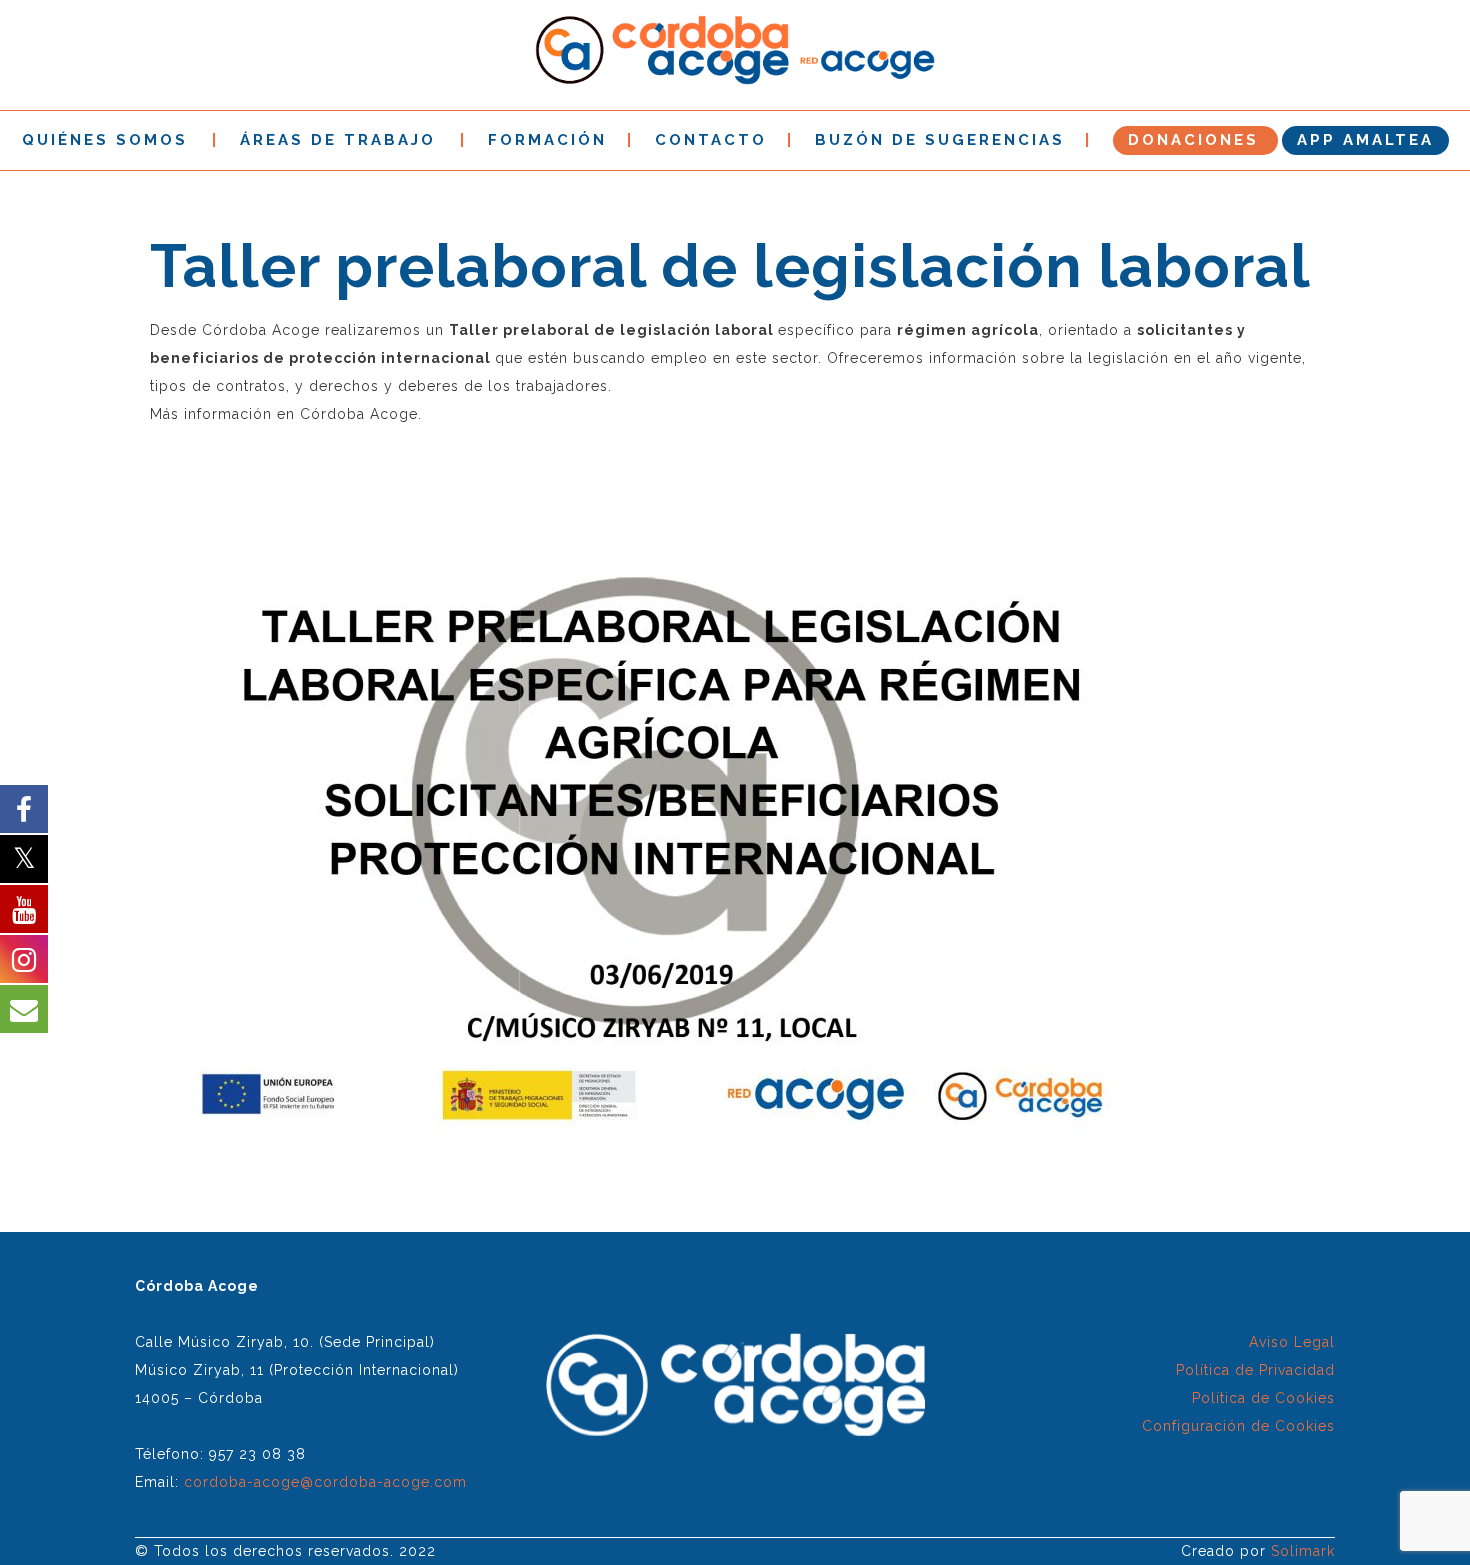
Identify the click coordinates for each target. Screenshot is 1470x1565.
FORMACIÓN (547, 140)
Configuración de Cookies (1238, 1426)
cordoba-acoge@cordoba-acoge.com (325, 1482)
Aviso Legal (1292, 1342)
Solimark (1303, 1551)
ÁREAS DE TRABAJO (338, 140)
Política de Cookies (1263, 1398)
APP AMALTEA (1365, 140)
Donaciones (1193, 140)
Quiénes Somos (105, 140)
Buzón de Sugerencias (940, 140)
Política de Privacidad (1255, 1370)
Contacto (711, 140)
